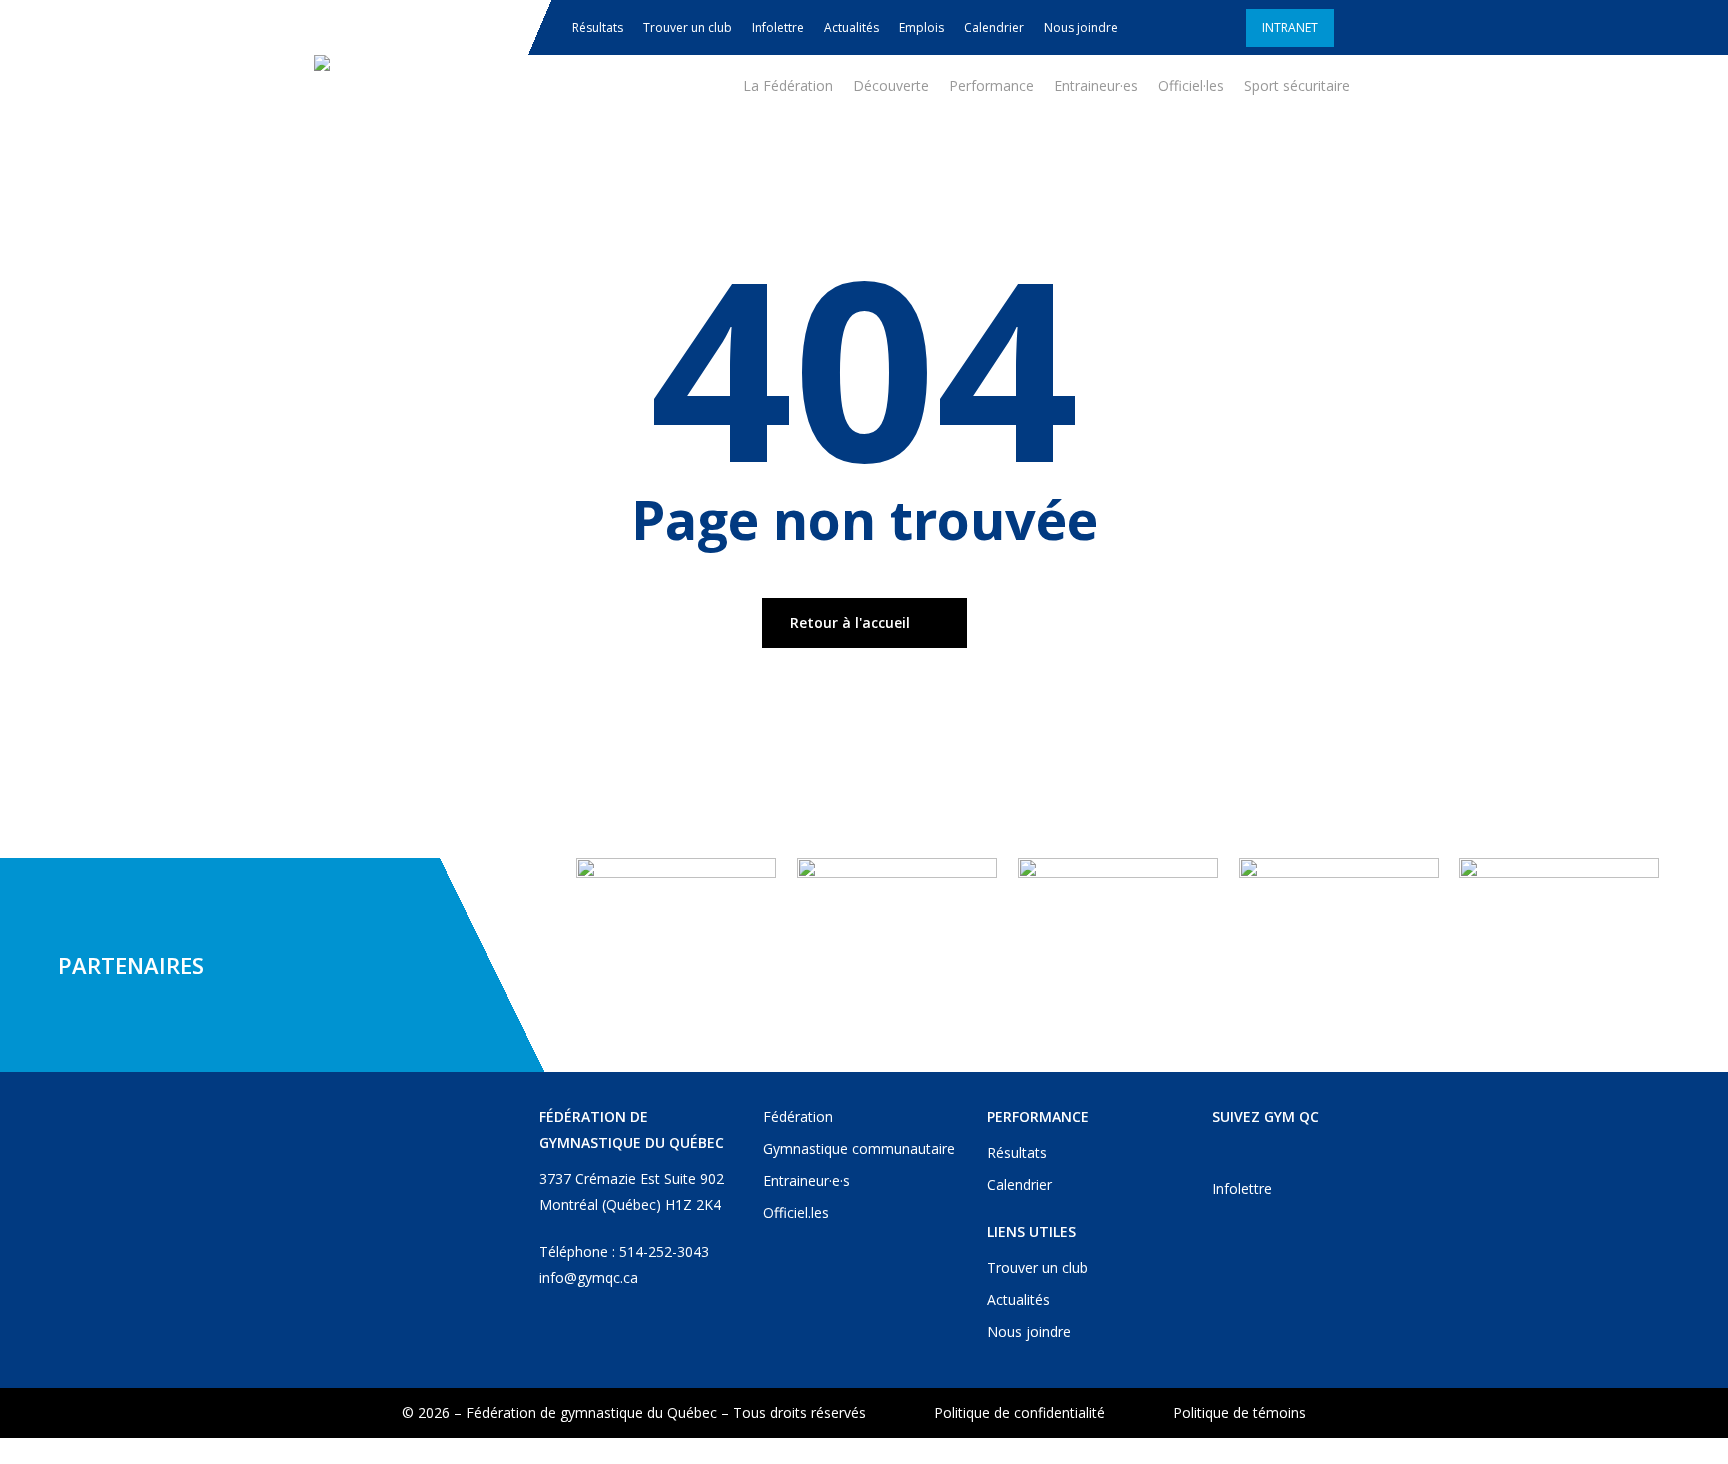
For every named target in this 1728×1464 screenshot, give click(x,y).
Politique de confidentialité (1019, 1412)
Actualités (1018, 1299)
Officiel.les (796, 1212)
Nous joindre (1029, 1331)
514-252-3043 (664, 1251)
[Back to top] (864, 1451)
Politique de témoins (1239, 1412)
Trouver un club (1037, 1267)
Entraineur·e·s (806, 1180)
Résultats (1017, 1152)
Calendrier (1019, 1184)
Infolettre (1242, 1188)
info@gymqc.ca (588, 1277)
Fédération (798, 1116)
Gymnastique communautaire (859, 1148)
